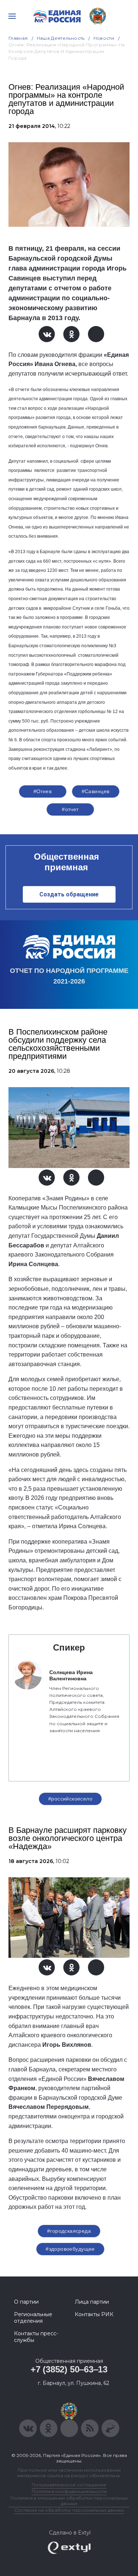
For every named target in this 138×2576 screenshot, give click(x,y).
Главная (18, 38)
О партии (26, 2302)
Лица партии (92, 2302)
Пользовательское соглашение (69, 2485)
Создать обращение (69, 894)
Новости (104, 38)
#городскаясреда (69, 2231)
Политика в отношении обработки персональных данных (69, 2501)
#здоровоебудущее (70, 2249)
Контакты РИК (94, 2314)
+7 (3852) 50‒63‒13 (69, 2369)
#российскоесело (70, 1799)
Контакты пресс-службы (36, 2337)
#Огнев (43, 791)
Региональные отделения (33, 2318)
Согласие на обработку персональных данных (69, 2510)
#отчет (70, 809)
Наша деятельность (61, 38)
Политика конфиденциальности (69, 2491)
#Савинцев (96, 791)
